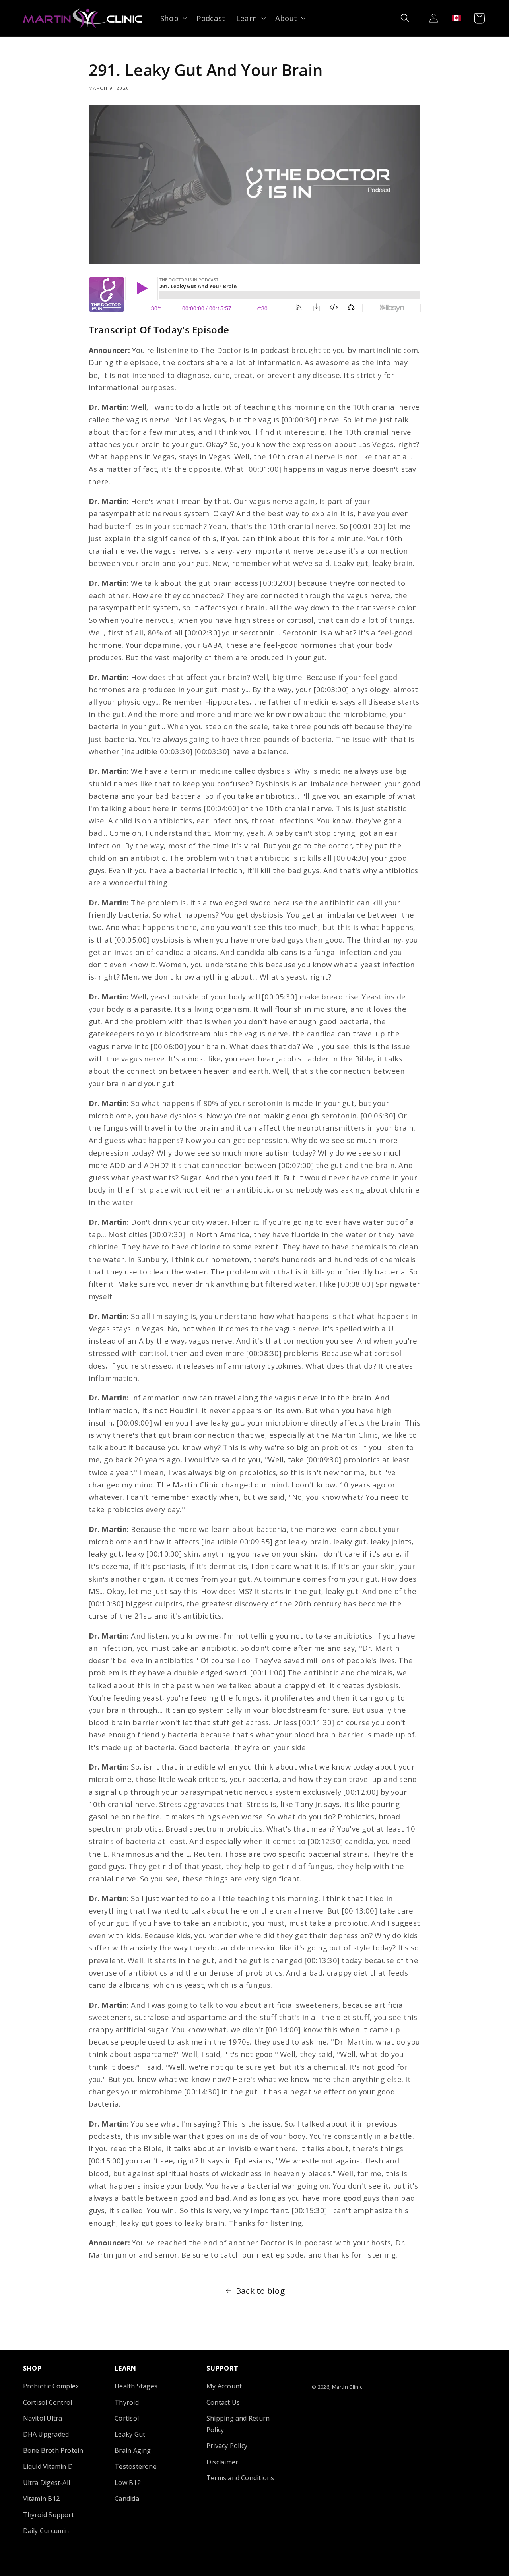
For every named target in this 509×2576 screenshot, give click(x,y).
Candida (127, 2499)
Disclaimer (222, 2462)
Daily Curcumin (46, 2531)
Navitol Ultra (43, 2418)
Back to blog (260, 2291)
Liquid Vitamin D (48, 2466)
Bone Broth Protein (53, 2450)
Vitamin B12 (42, 2499)
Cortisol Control (48, 2402)
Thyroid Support (49, 2515)
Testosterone (136, 2466)
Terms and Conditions (240, 2478)
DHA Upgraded (46, 2434)
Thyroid (127, 2402)
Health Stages (136, 2386)
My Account (224, 2386)
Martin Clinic (347, 2387)
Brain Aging (133, 2450)
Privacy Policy (227, 2446)
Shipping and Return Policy (238, 2424)
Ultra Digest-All (47, 2483)
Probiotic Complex (51, 2386)
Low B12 (128, 2483)
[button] (173, 18)
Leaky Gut (130, 2434)
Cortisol (127, 2418)
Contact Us (223, 2402)
